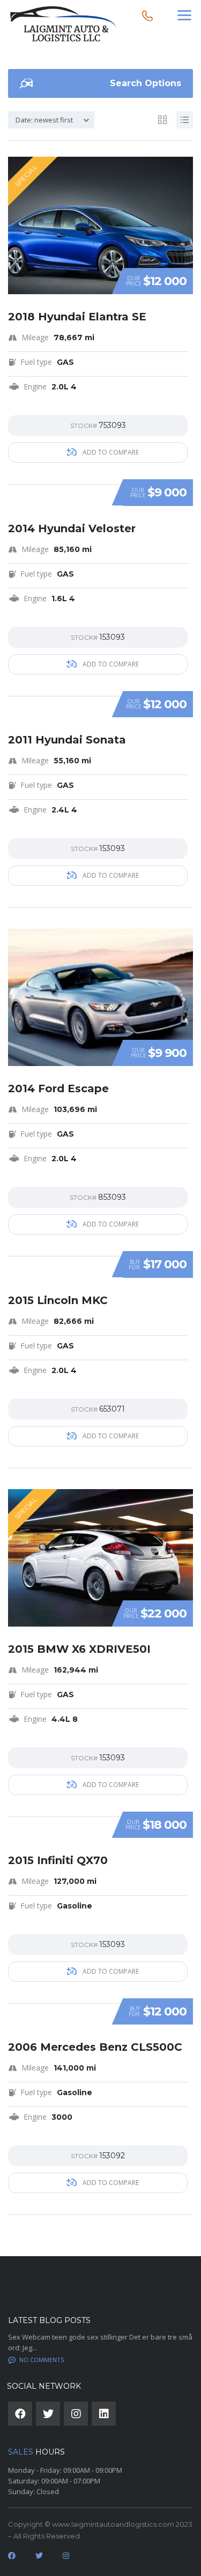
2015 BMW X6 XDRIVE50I (79, 1649)
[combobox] (51, 120)
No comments (42, 2360)
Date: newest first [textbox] (44, 120)
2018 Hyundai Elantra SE (77, 317)
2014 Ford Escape (58, 1088)
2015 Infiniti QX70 (58, 1860)
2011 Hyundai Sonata (67, 740)
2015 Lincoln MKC (58, 1300)
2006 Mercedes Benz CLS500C (95, 2047)
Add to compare (110, 452)
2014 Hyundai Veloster (72, 528)
